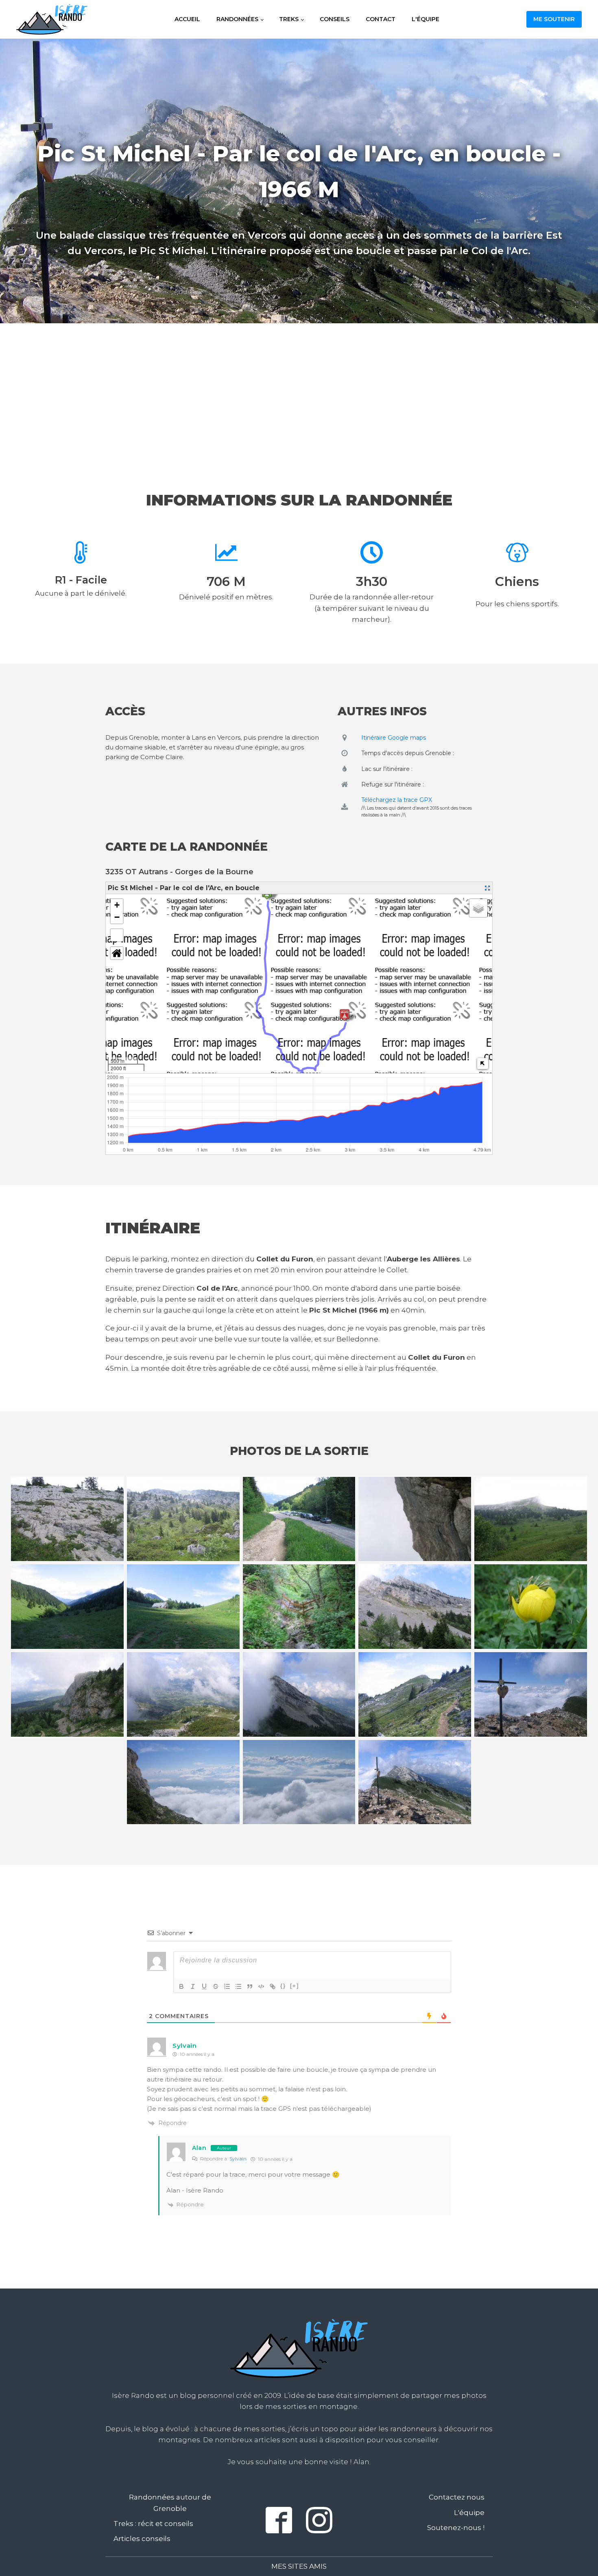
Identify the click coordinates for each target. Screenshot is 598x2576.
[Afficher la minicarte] (483, 1064)
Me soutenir (554, 19)
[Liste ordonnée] (227, 1986)
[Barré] (216, 1986)
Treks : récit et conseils (153, 2524)
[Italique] (193, 1986)
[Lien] (273, 1986)
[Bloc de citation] (250, 1986)
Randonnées (237, 19)
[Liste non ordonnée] (238, 1986)
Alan (199, 2148)
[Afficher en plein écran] (117, 935)
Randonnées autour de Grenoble (170, 2503)
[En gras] (181, 1986)
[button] (117, 905)
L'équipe (426, 19)
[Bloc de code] (261, 1986)
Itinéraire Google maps (394, 738)
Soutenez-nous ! (456, 2528)
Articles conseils (142, 2539)
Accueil (187, 19)
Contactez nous (457, 2497)
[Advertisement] (299, 390)
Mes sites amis (299, 2566)
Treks (289, 19)
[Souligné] (204, 1986)
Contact (381, 19)
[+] (295, 1986)
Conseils (335, 19)
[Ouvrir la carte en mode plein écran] (487, 888)
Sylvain (238, 2159)
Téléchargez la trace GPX (397, 800)
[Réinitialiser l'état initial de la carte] (117, 953)
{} (283, 1986)
